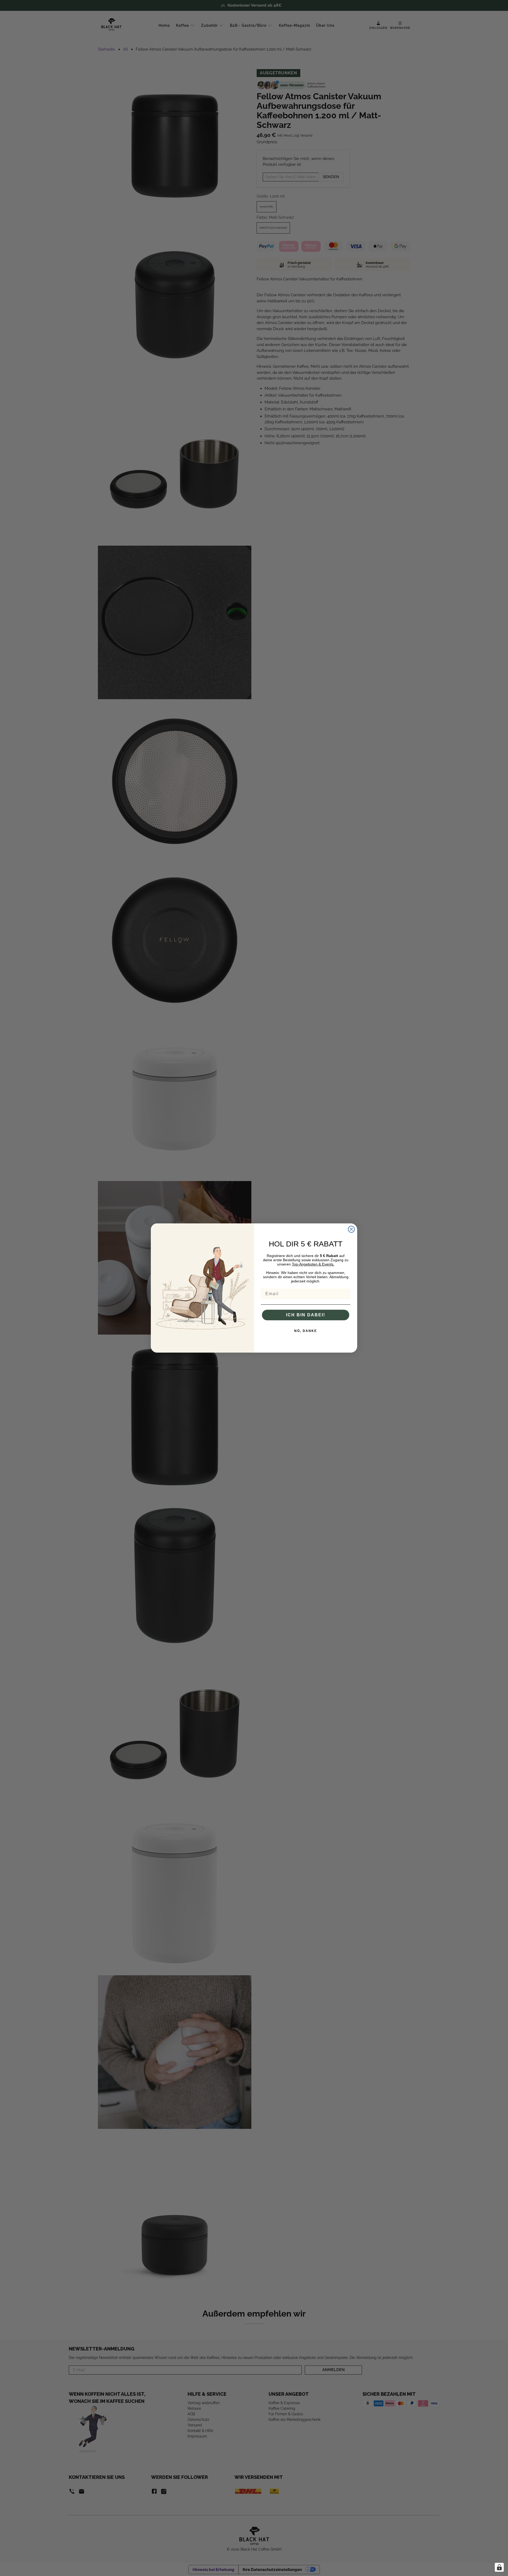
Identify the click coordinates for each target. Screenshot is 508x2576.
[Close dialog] (351, 1229)
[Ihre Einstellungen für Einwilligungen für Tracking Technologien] (499, 2567)
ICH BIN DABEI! (306, 1315)
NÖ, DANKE (306, 1331)
